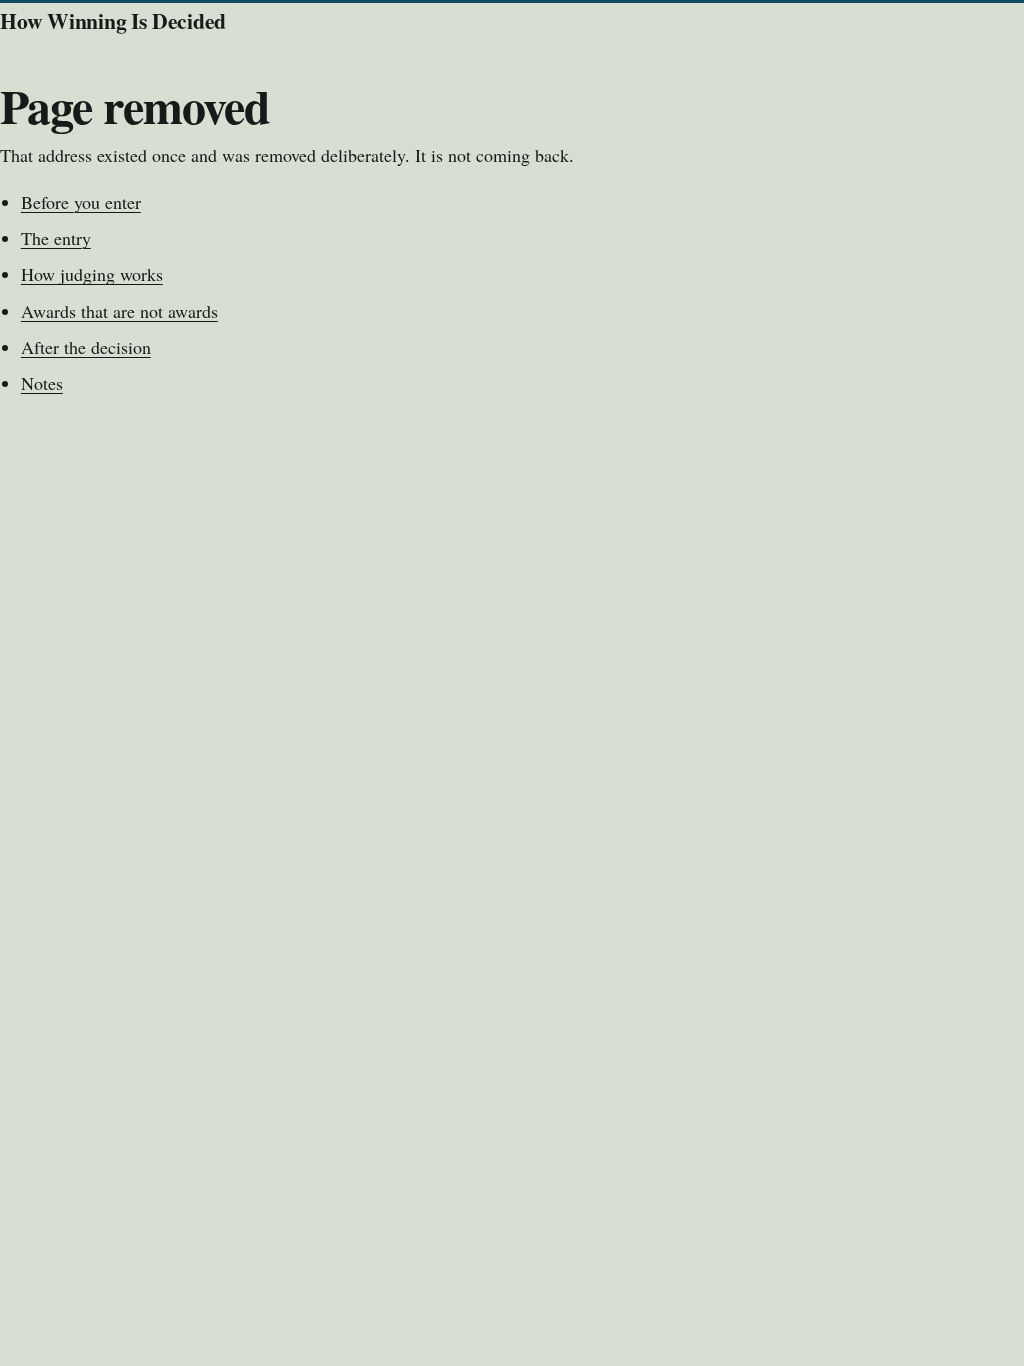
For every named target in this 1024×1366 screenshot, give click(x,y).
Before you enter (81, 202)
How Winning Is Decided (113, 20)
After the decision (86, 347)
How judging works (92, 274)
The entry (56, 238)
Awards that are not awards (119, 311)
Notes (42, 383)
